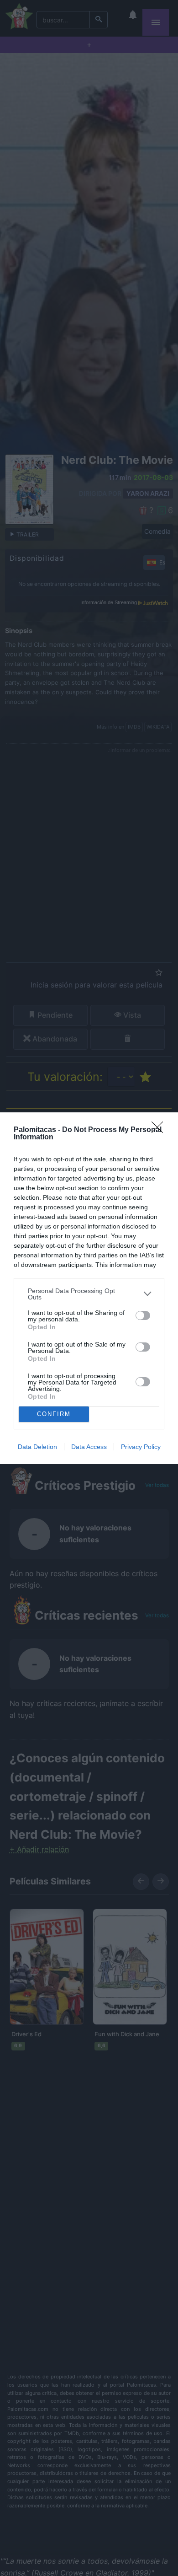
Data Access (89, 1447)
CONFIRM (54, 1414)
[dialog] (89, 1288)
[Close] (160, 1130)
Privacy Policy (141, 1447)
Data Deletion (37, 1447)
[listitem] (89, 1294)
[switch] (143, 1315)
